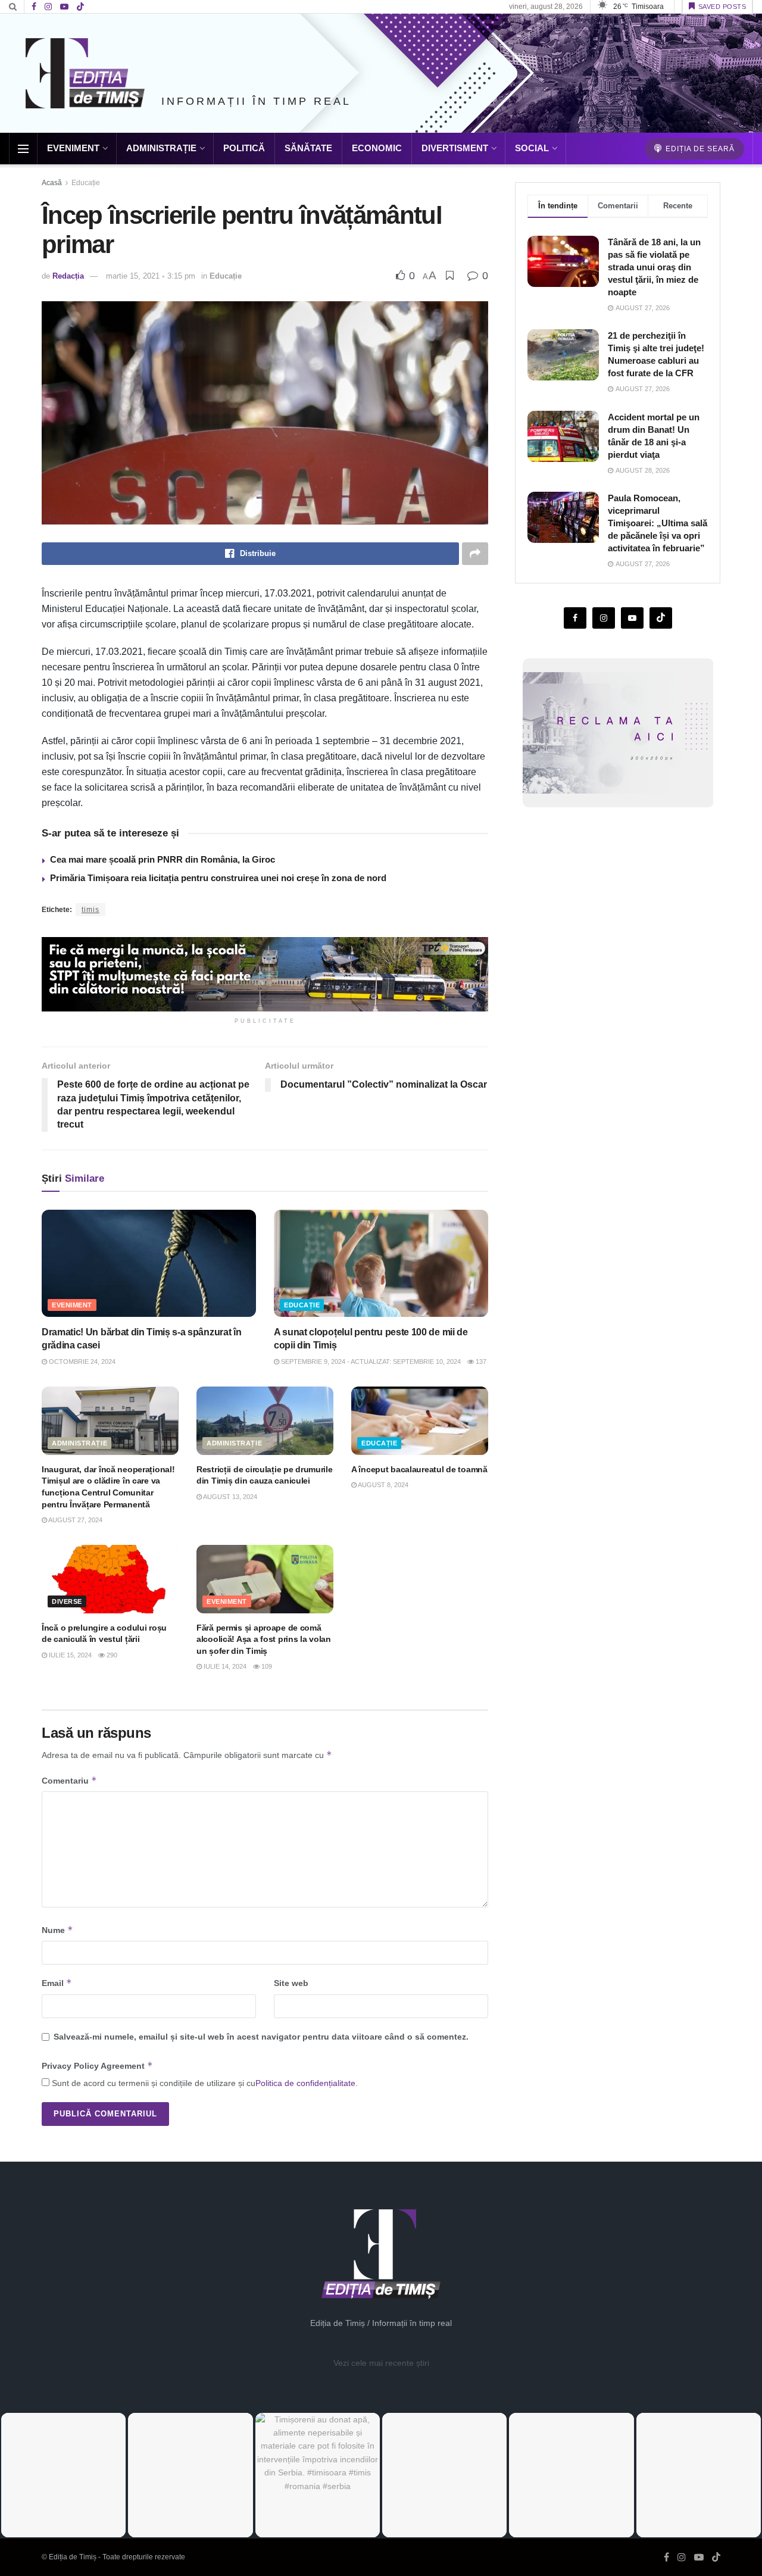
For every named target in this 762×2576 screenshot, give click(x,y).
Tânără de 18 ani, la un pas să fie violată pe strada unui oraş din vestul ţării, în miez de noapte (654, 267)
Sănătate (308, 148)
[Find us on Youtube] (64, 7)
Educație (86, 183)
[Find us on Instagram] (48, 7)
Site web (291, 1983)
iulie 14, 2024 (224, 1666)
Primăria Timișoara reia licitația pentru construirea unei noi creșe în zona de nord (218, 878)
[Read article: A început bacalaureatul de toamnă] (420, 1421)
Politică (244, 148)
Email (57, 1983)
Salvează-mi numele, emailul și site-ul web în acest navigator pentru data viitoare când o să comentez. (261, 2037)
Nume (57, 1930)
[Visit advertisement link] (265, 974)
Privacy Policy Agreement (97, 2066)
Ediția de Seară (699, 149)
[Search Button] (13, 7)
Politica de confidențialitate (305, 2083)
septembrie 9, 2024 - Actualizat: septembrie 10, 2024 (370, 1362)
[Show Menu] (23, 149)
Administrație (161, 148)
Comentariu (69, 1780)
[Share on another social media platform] (475, 554)
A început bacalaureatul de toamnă (419, 1469)
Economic (377, 148)
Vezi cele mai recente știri (381, 2363)
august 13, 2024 (229, 1497)
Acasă (52, 183)
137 (480, 1362)
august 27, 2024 (75, 1520)
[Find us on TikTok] (80, 7)
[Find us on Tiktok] (661, 618)
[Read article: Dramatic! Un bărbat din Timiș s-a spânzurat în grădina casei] (149, 1263)
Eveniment (73, 148)
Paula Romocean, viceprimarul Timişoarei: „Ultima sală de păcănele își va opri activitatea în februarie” (658, 523)
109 (266, 1666)
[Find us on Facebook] (34, 7)
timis (90, 910)
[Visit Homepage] (85, 73)
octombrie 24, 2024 (81, 1362)
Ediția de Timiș (73, 2557)
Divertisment (455, 148)
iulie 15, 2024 (69, 1655)
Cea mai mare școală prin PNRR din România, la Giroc (163, 859)
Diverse (67, 1601)
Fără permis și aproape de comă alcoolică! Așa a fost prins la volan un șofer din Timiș (264, 1639)
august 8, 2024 (382, 1485)
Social (532, 148)
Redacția (68, 276)
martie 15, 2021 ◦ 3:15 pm (151, 276)
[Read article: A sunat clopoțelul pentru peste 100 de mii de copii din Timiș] (381, 1263)
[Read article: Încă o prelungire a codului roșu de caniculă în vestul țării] (110, 1579)
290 (111, 1655)
